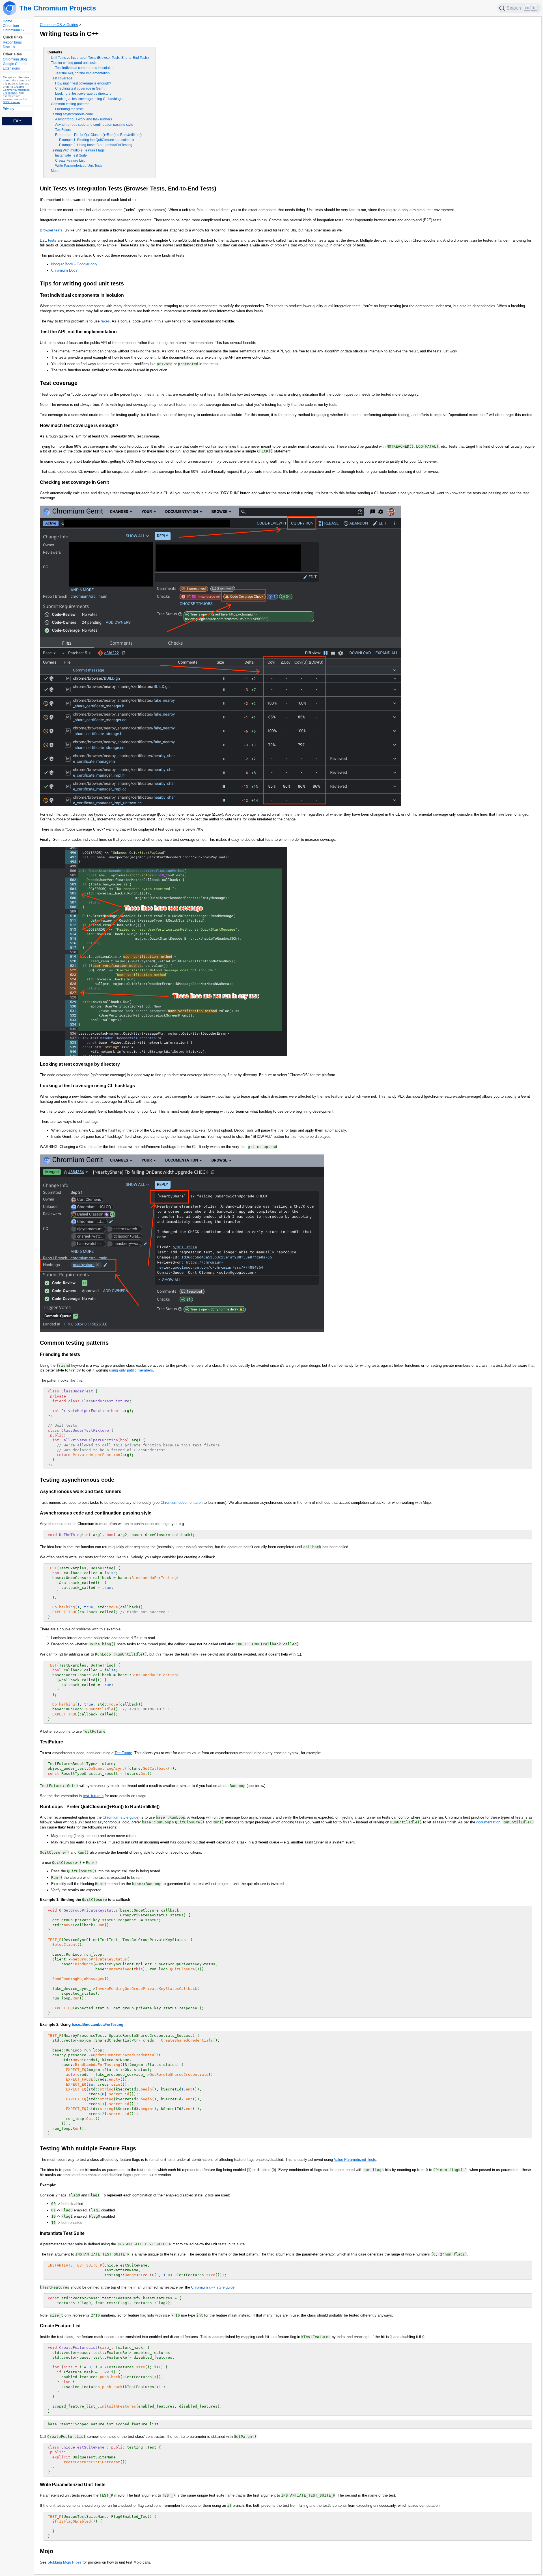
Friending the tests (69, 109)
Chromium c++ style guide (213, 2287)
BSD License (11, 102)
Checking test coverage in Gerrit (80, 88)
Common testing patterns (70, 104)
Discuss (9, 47)
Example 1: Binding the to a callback (85, 1900)
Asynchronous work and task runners (84, 119)
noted (7, 81)
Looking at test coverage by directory (83, 94)
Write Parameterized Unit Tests (79, 166)
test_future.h (93, 1796)
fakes (105, 321)
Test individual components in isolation (85, 68)
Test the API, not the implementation (82, 73)
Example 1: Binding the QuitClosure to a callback (97, 140)
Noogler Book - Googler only (74, 264)
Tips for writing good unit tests (74, 63)
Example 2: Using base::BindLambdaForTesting (96, 145)
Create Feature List (70, 161)
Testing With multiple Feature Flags (78, 150)
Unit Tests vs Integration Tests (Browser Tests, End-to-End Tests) (100, 58)
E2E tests (48, 240)
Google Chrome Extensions (15, 66)
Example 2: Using (56, 2024)
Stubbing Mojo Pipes (64, 2562)
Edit (17, 121)
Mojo (55, 171)
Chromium (11, 26)
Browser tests (51, 230)
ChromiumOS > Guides (59, 25)
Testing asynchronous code (72, 114)
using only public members (131, 1370)
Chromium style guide (120, 1817)
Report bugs (12, 43)
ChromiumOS (13, 30)
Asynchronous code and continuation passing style (94, 125)
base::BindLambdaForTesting (98, 2024)
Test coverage (62, 78)
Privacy (8, 109)
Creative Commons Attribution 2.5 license (16, 90)
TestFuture (63, 130)
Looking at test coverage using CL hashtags (89, 99)
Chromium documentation (182, 1503)
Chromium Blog (15, 60)
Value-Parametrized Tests (355, 2160)
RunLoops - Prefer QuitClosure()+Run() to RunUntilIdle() (98, 135)
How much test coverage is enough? (83, 83)
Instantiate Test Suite (71, 155)
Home (7, 21)
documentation (488, 1822)
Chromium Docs (64, 270)
